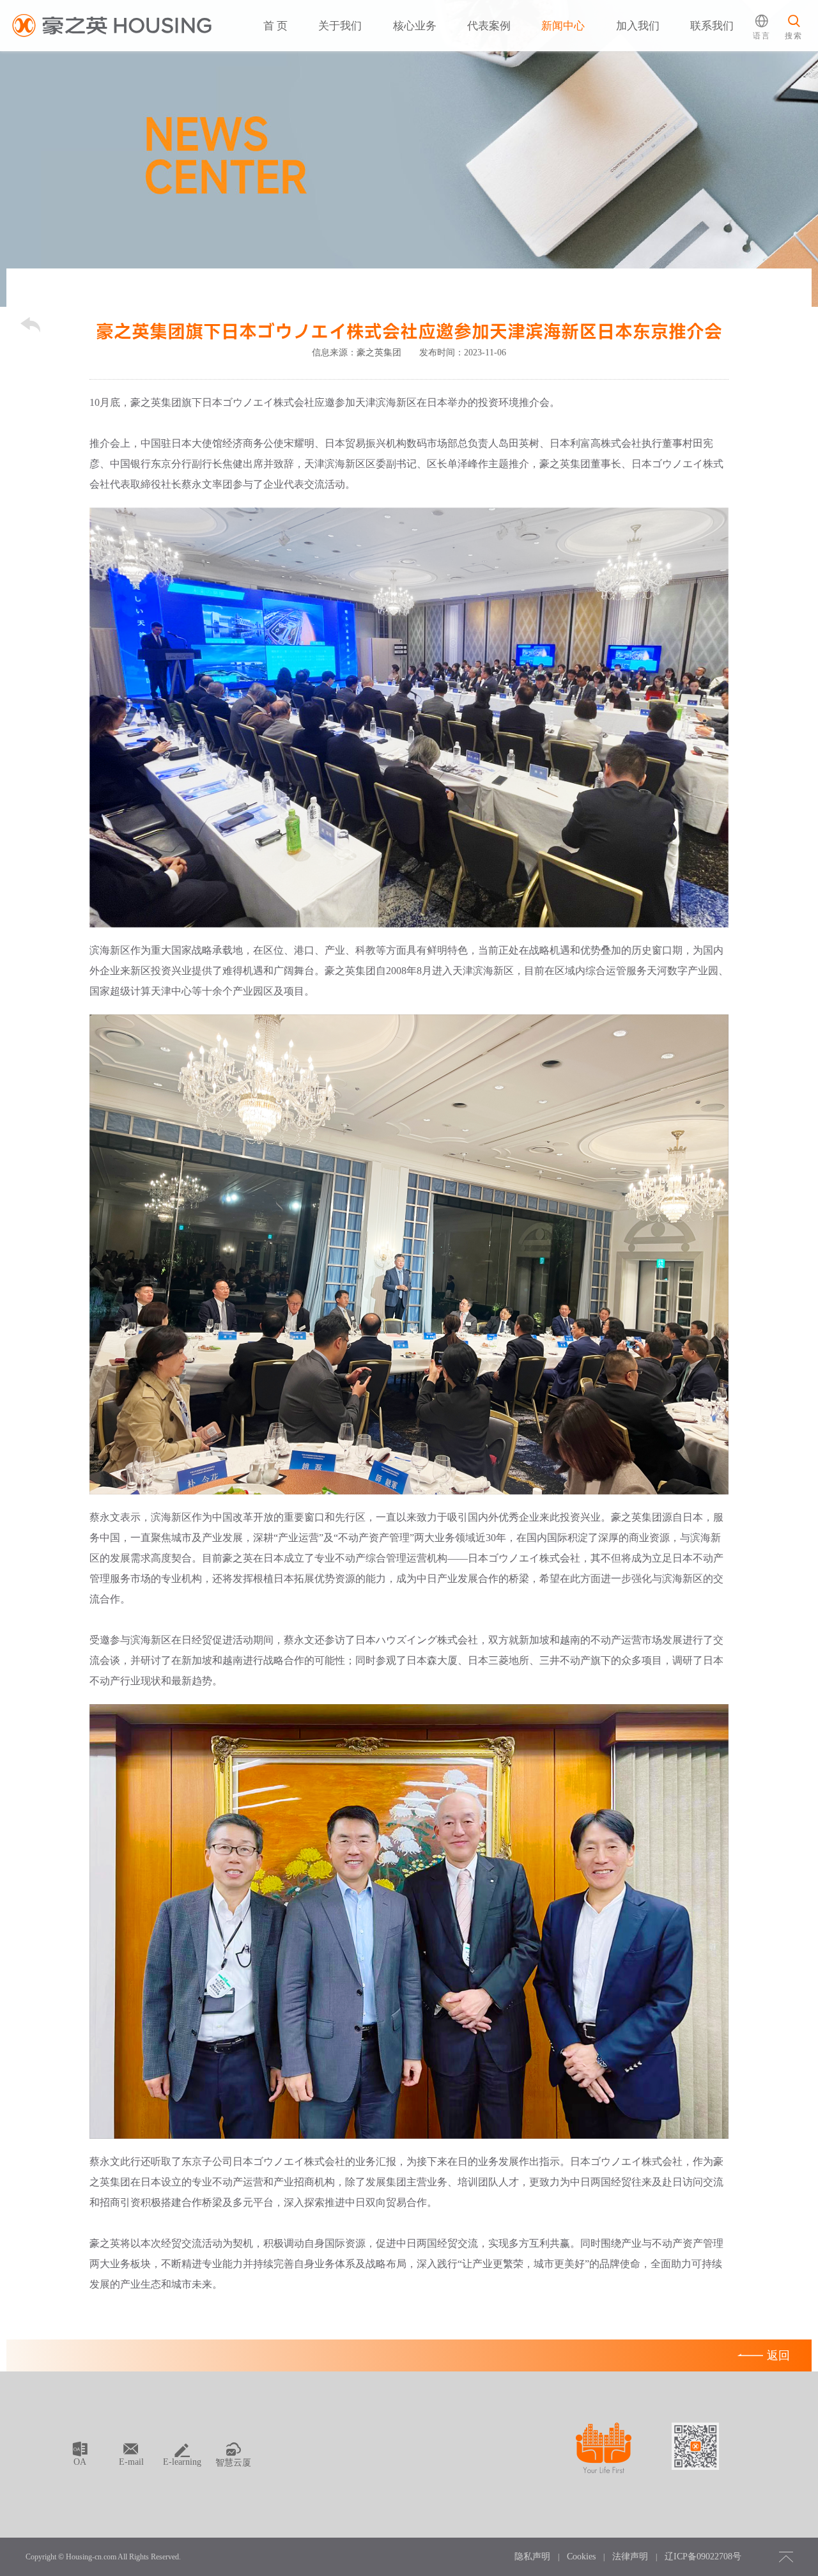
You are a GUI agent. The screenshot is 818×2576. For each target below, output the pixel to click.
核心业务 (415, 26)
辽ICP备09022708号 (703, 2557)
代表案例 (489, 26)
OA (80, 2462)
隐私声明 (532, 2557)
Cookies (581, 2557)
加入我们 (638, 26)
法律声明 (630, 2557)
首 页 (275, 26)
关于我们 (340, 26)
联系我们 (712, 26)
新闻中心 (563, 26)
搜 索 (789, 74)
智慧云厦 (233, 2463)
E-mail (131, 2462)
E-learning (182, 2462)
